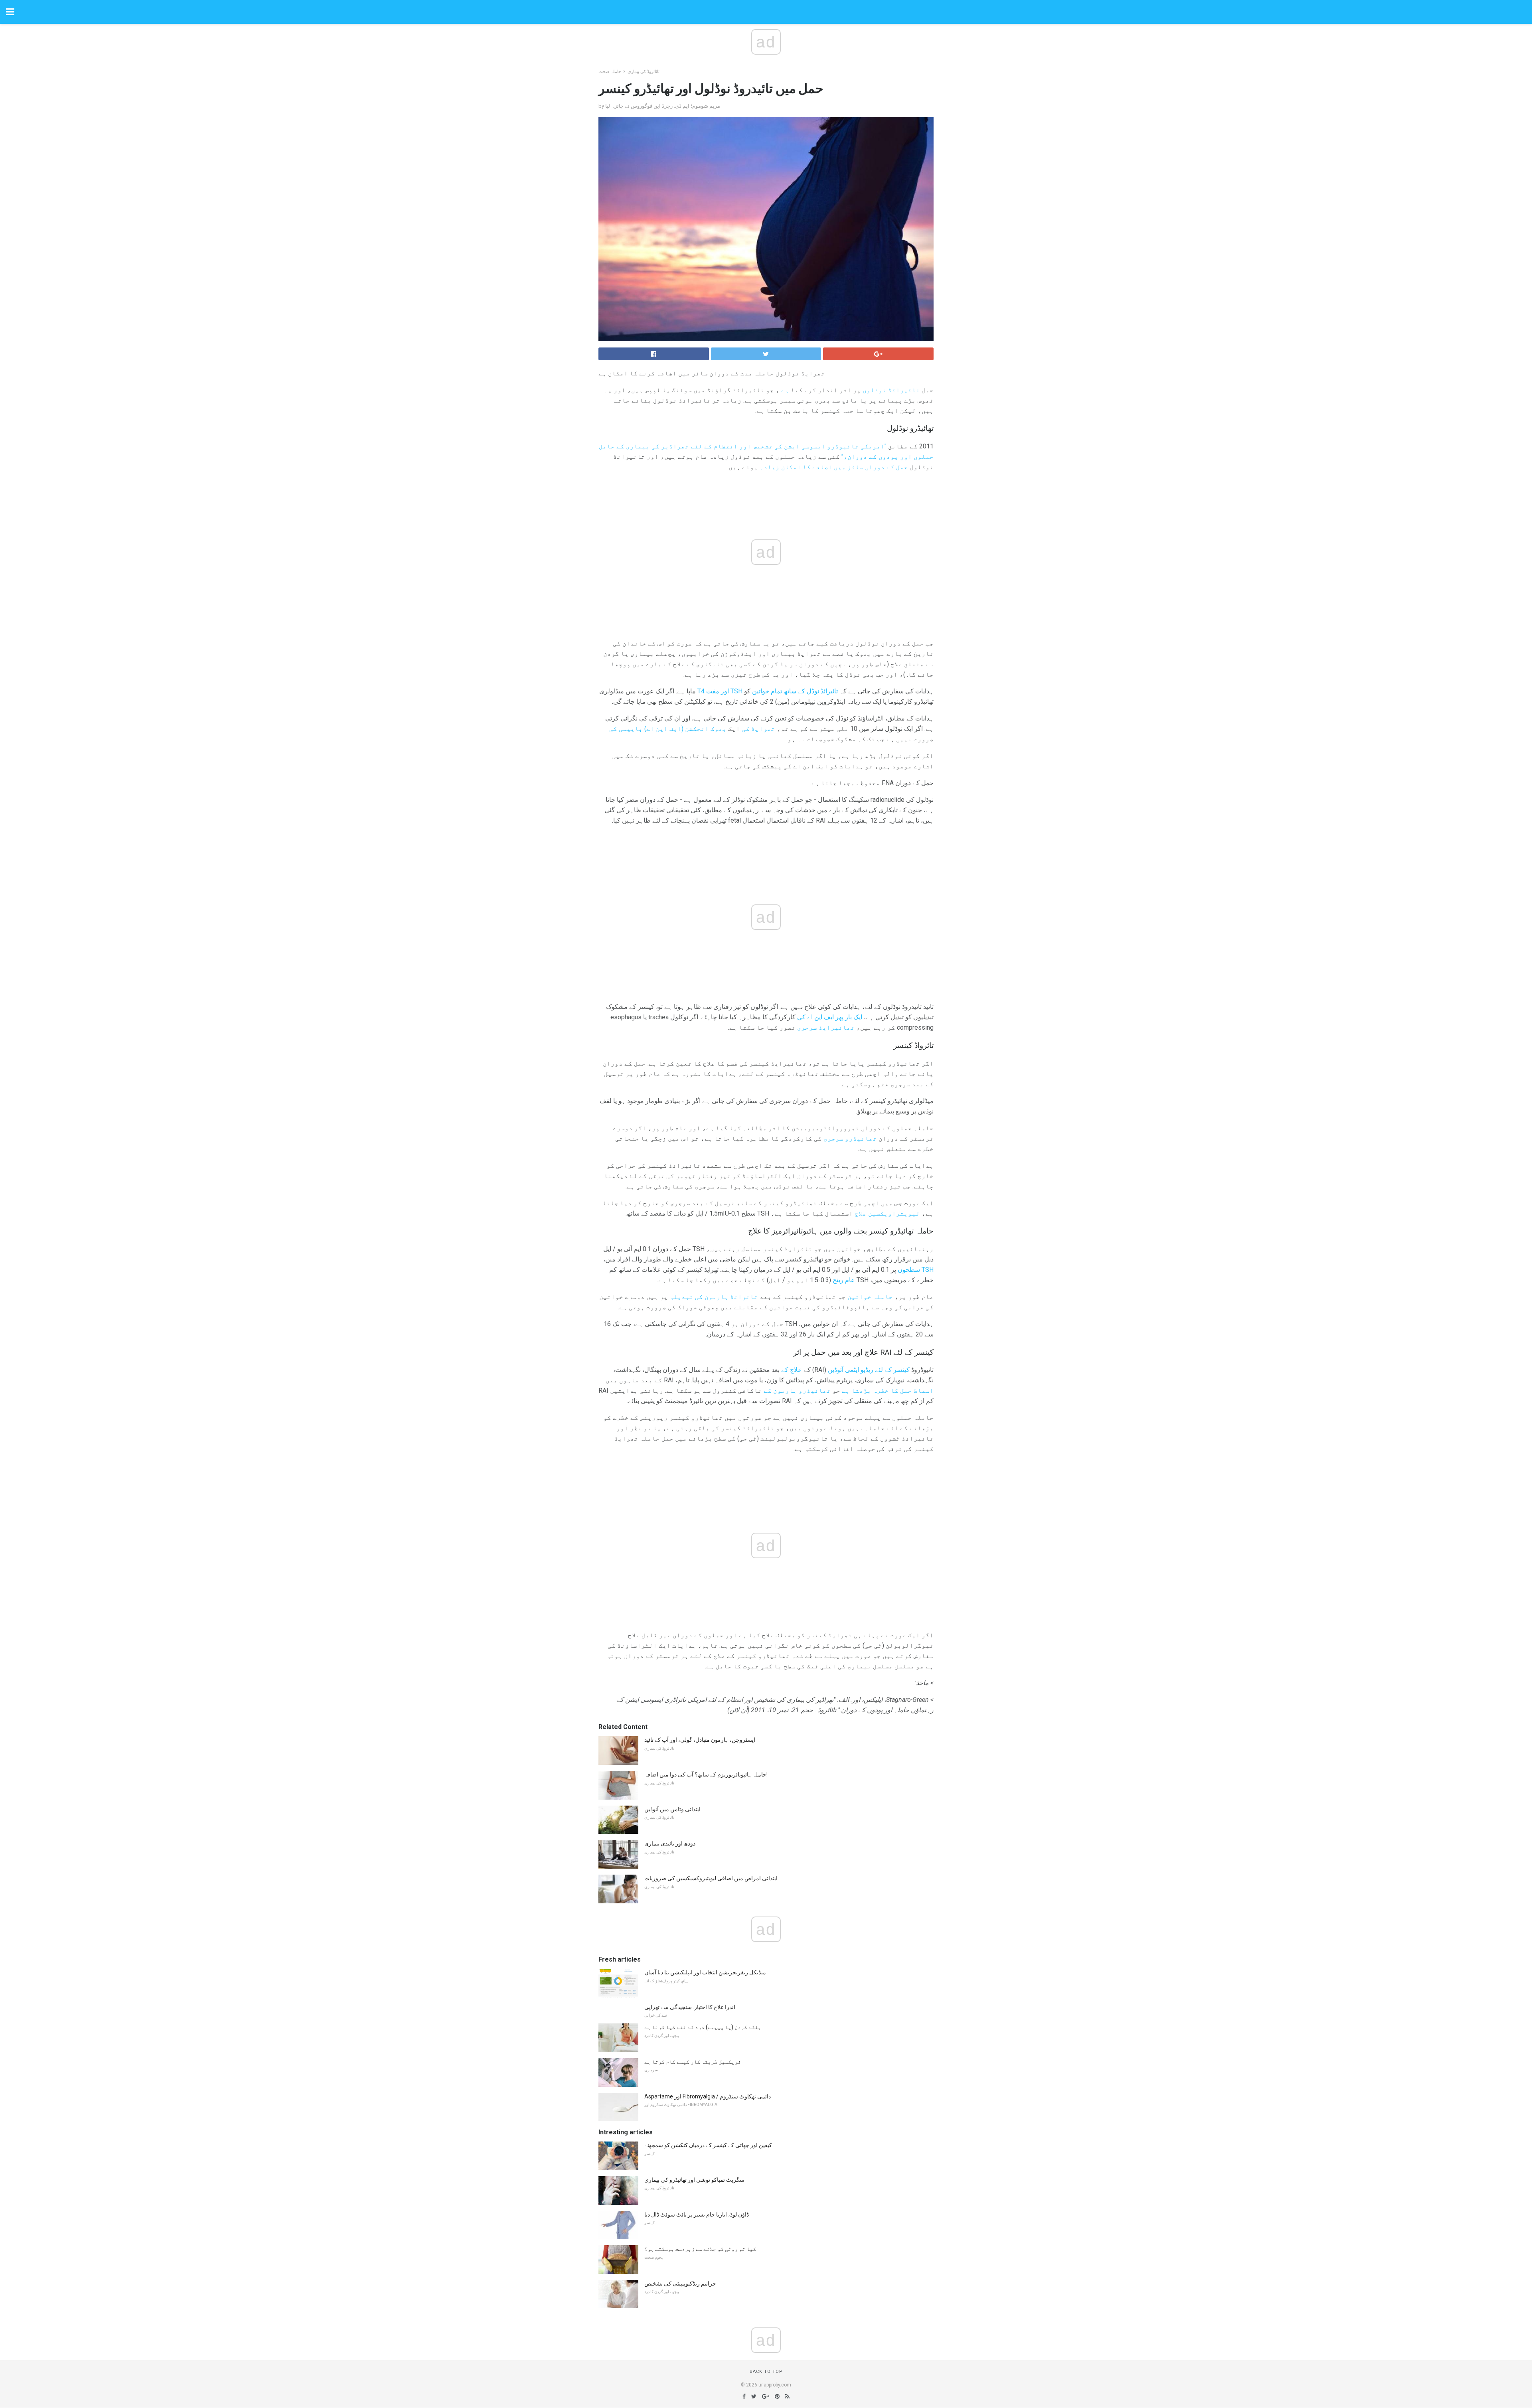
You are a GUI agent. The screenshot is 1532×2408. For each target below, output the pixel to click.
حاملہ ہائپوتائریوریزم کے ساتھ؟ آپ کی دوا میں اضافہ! (706, 1774)
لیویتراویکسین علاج (887, 1213)
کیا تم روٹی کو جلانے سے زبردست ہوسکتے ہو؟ (700, 2249)
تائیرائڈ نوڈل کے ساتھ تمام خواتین (795, 691)
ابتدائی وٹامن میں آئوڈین (672, 1809)
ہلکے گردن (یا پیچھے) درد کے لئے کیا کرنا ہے (703, 2027)
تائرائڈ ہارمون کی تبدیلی (714, 1297)
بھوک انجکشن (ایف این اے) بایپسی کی (668, 729)
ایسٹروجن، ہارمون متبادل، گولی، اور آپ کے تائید (700, 1740)
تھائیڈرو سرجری (850, 1138)
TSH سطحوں (916, 1270)
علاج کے (792, 1370)
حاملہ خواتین (870, 1297)
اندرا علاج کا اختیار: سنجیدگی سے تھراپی (690, 2007)
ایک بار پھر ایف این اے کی (830, 1017)
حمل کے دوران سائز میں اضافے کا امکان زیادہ (834, 467)
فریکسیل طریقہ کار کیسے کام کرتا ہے (693, 2062)
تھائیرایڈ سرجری (826, 1027)
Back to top (766, 2371)
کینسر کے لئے (892, 1370)
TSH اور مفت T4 (720, 691)
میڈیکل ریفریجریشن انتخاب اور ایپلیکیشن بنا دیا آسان (705, 1972)
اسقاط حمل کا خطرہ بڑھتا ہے (888, 1391)
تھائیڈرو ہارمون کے (797, 1391)
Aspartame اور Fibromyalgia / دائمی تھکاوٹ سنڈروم (708, 2096)
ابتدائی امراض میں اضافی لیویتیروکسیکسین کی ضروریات (711, 1878)
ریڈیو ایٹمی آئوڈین (851, 1370)
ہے (785, 390)
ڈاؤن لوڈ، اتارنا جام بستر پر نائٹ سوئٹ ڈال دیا (697, 2215)
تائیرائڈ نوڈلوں (891, 390)
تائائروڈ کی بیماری (644, 72)
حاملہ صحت (610, 72)
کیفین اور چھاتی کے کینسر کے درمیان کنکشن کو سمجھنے (708, 2145)
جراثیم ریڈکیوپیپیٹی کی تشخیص (680, 2284)
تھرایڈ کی (758, 729)
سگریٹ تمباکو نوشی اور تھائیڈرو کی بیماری (694, 2180)
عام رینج (844, 1280)
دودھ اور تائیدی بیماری (670, 1844)
